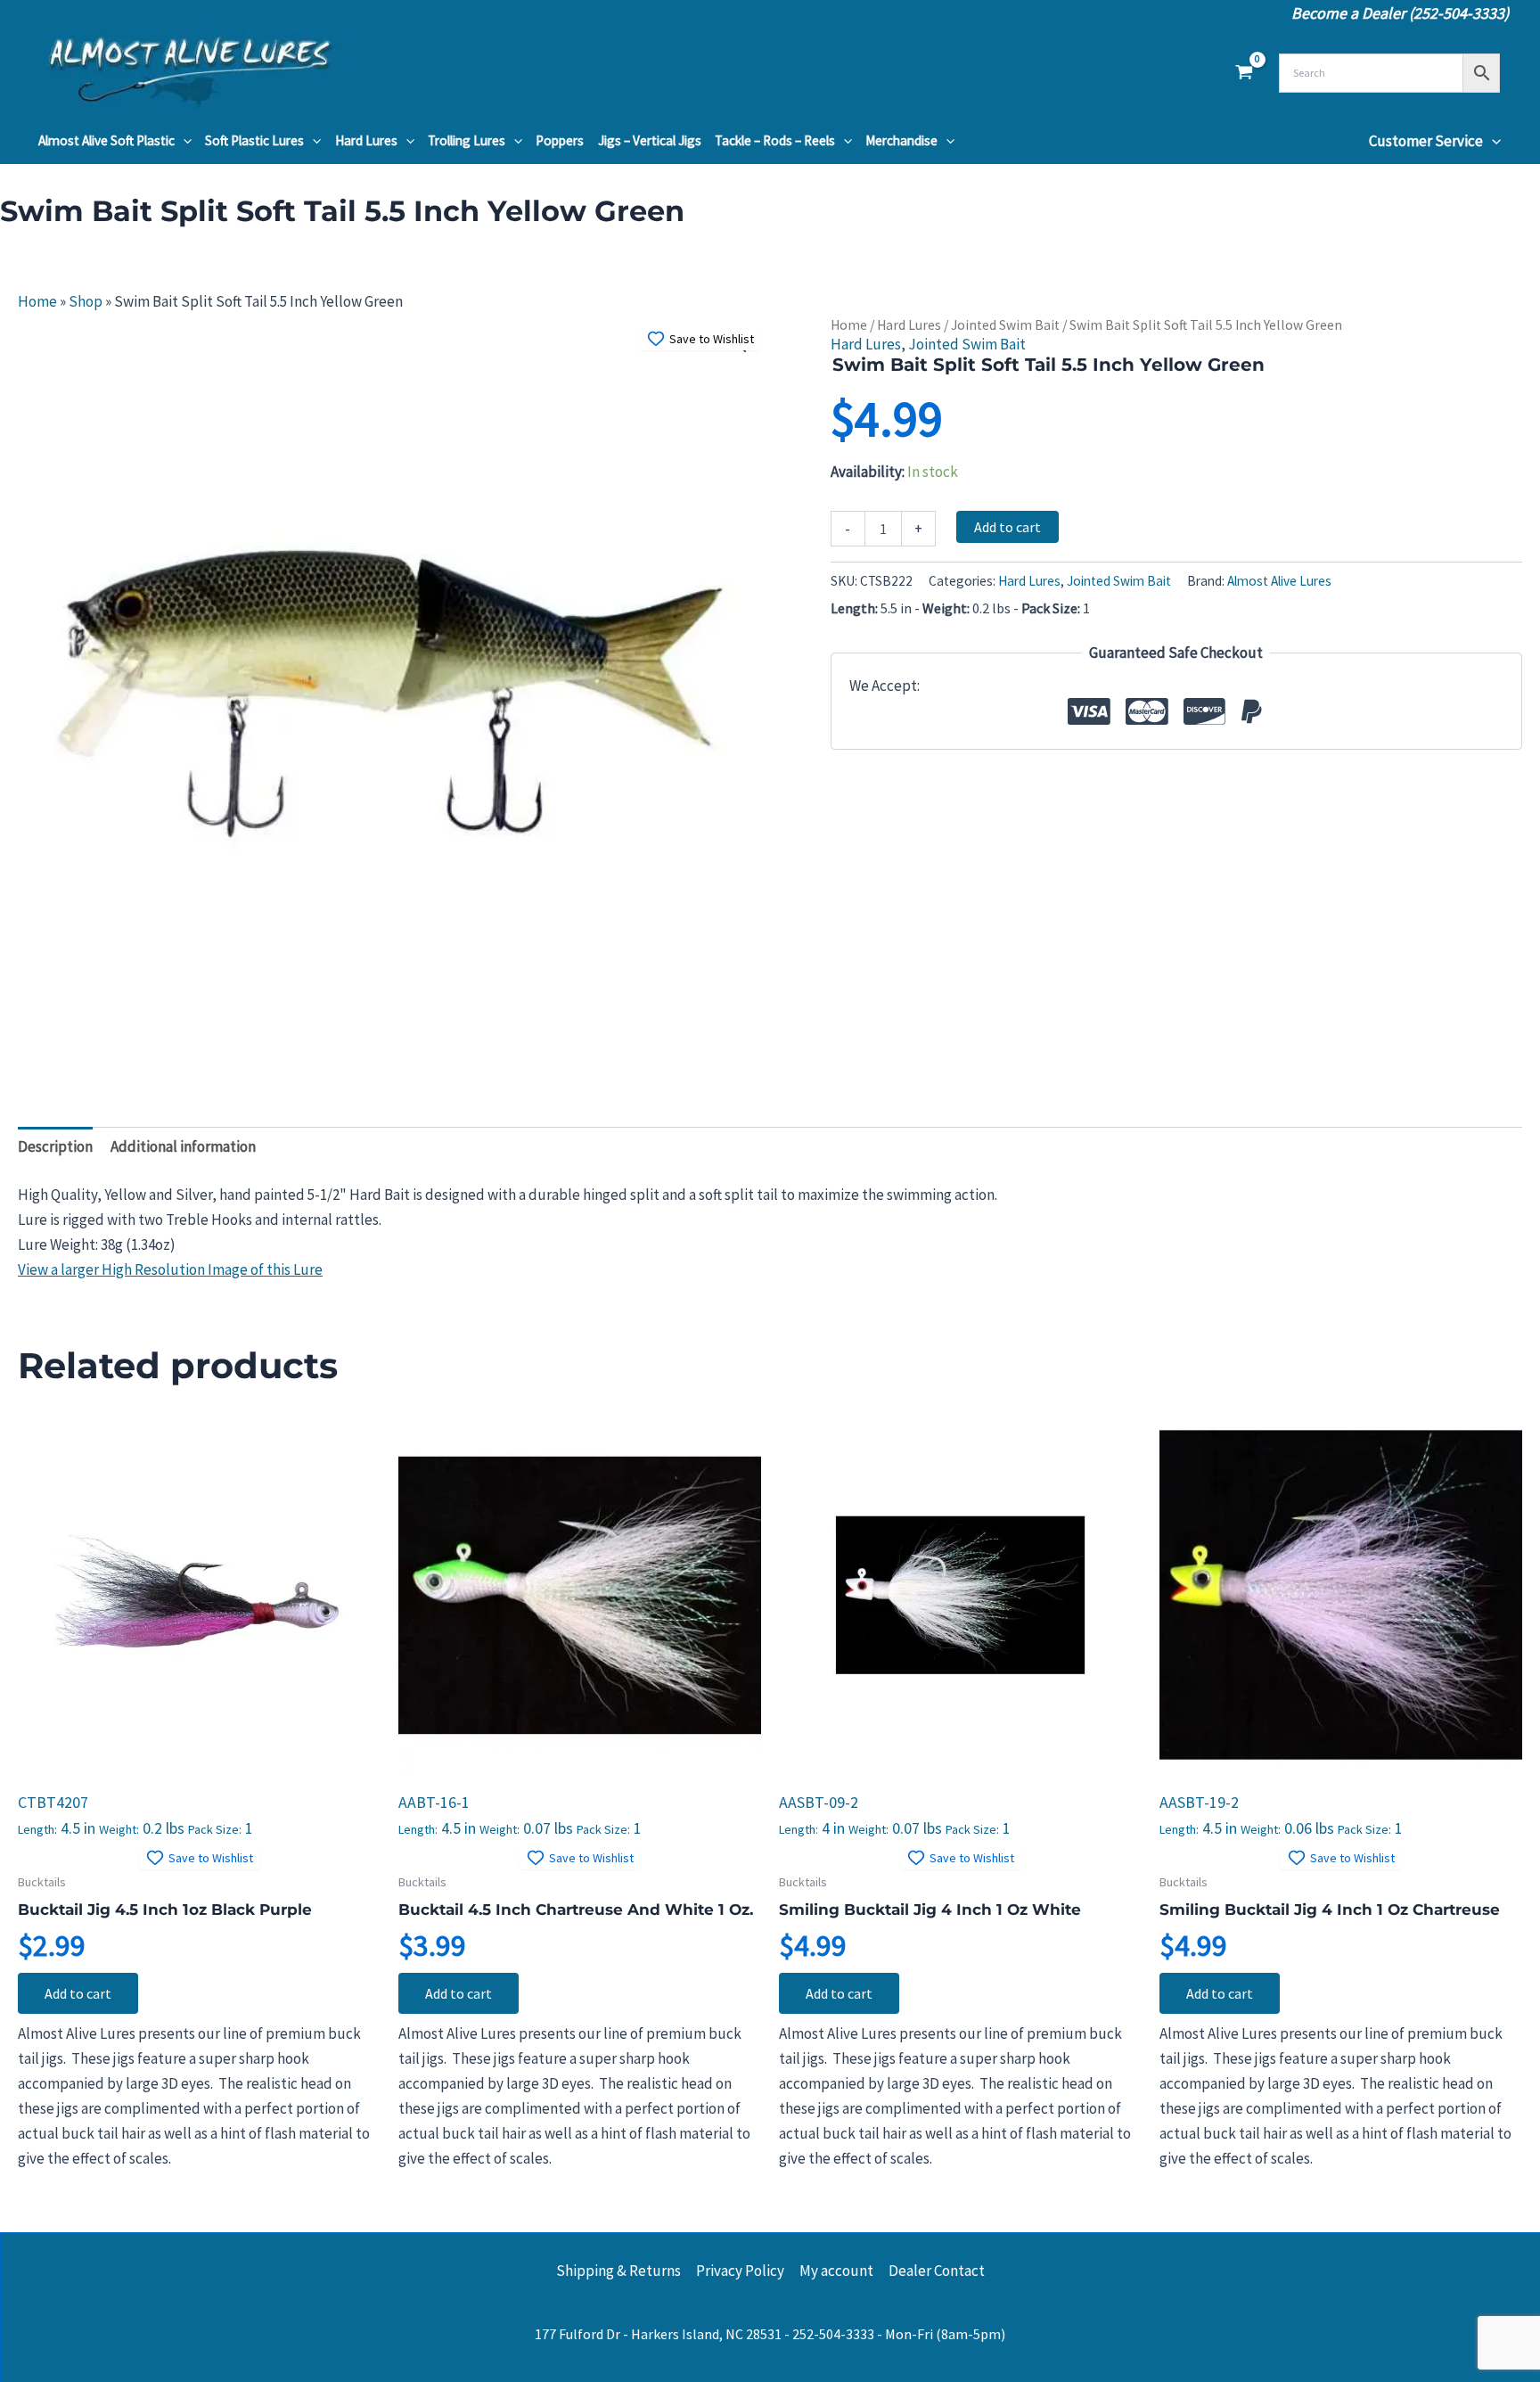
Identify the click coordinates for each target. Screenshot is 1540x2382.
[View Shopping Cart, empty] (1244, 73)
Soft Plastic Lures (254, 140)
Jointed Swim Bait (1005, 325)
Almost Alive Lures (1279, 581)
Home (37, 301)
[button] (183, 141)
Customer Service (1426, 141)
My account (836, 2271)
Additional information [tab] (183, 1146)
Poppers (560, 140)
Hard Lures (366, 140)
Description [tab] (55, 1146)
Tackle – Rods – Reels (775, 140)
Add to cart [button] (78, 1993)
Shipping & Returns (618, 2271)
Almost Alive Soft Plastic (106, 140)
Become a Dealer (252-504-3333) (1400, 13)
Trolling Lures (467, 140)
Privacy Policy (740, 2271)
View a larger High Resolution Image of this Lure (170, 1269)
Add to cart (1008, 527)
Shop (86, 301)
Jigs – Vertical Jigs (650, 140)
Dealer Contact (937, 2271)
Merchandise (901, 140)
